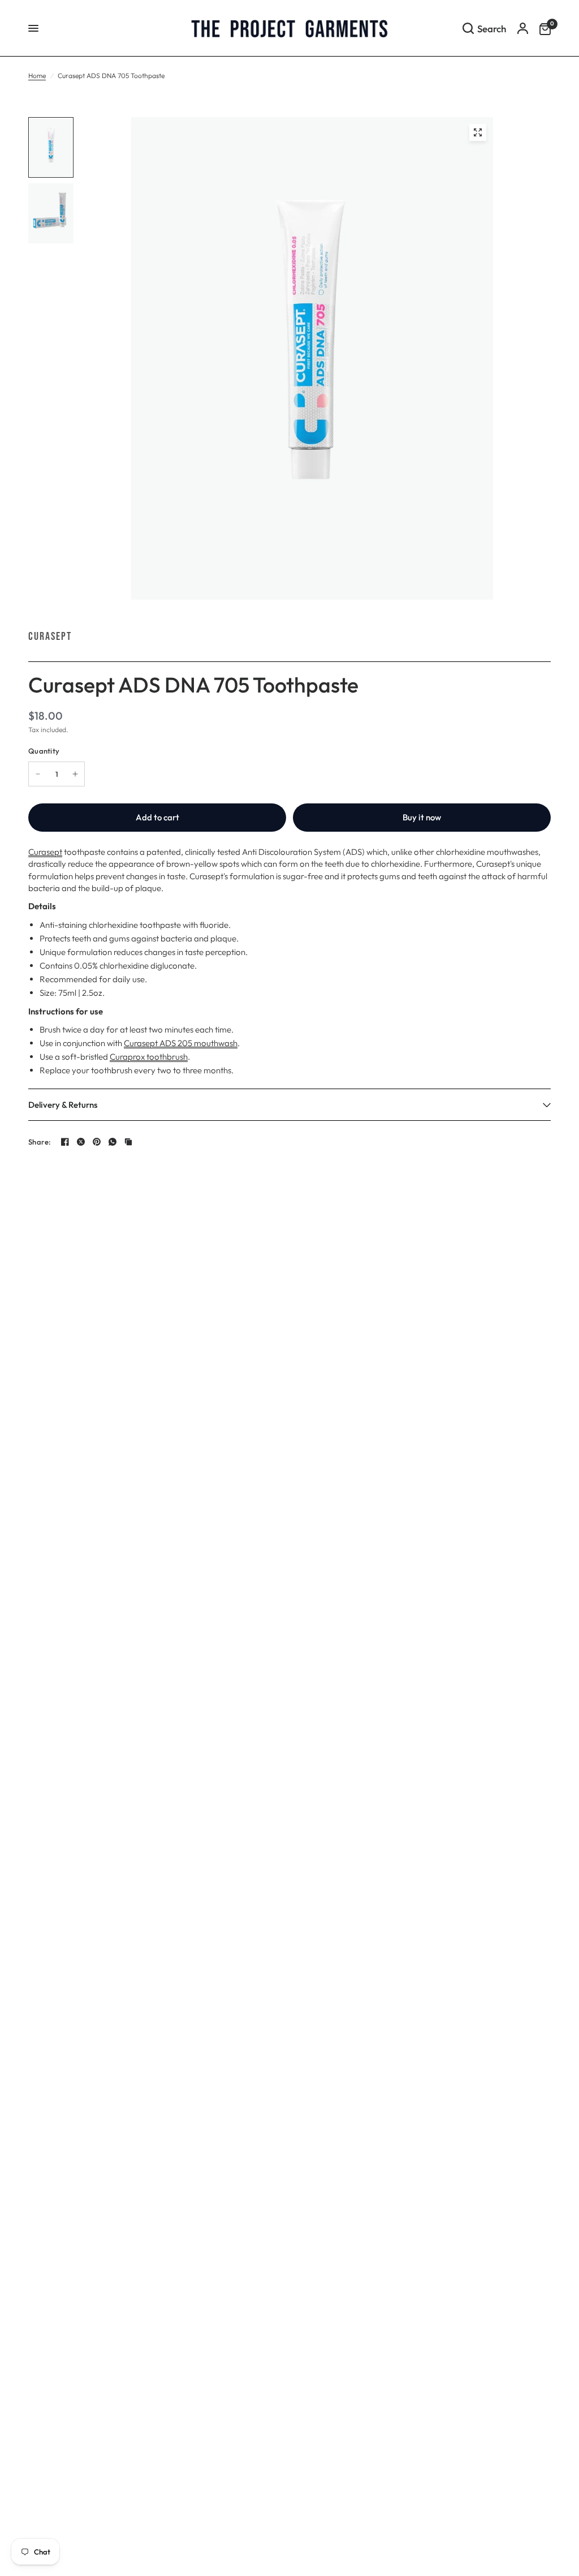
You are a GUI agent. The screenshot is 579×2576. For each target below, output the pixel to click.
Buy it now (422, 817)
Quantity (44, 751)
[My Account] (523, 28)
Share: (40, 1142)
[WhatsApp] (113, 1142)
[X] (81, 1142)
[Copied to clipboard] (128, 1142)
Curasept (50, 637)
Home (37, 76)
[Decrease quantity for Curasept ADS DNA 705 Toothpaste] (38, 774)
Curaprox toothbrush (149, 1057)
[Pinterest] (97, 1142)
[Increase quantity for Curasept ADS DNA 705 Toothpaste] (75, 774)
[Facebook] (65, 1142)
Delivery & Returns (63, 1105)
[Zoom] (478, 132)
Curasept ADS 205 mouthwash (181, 1043)
